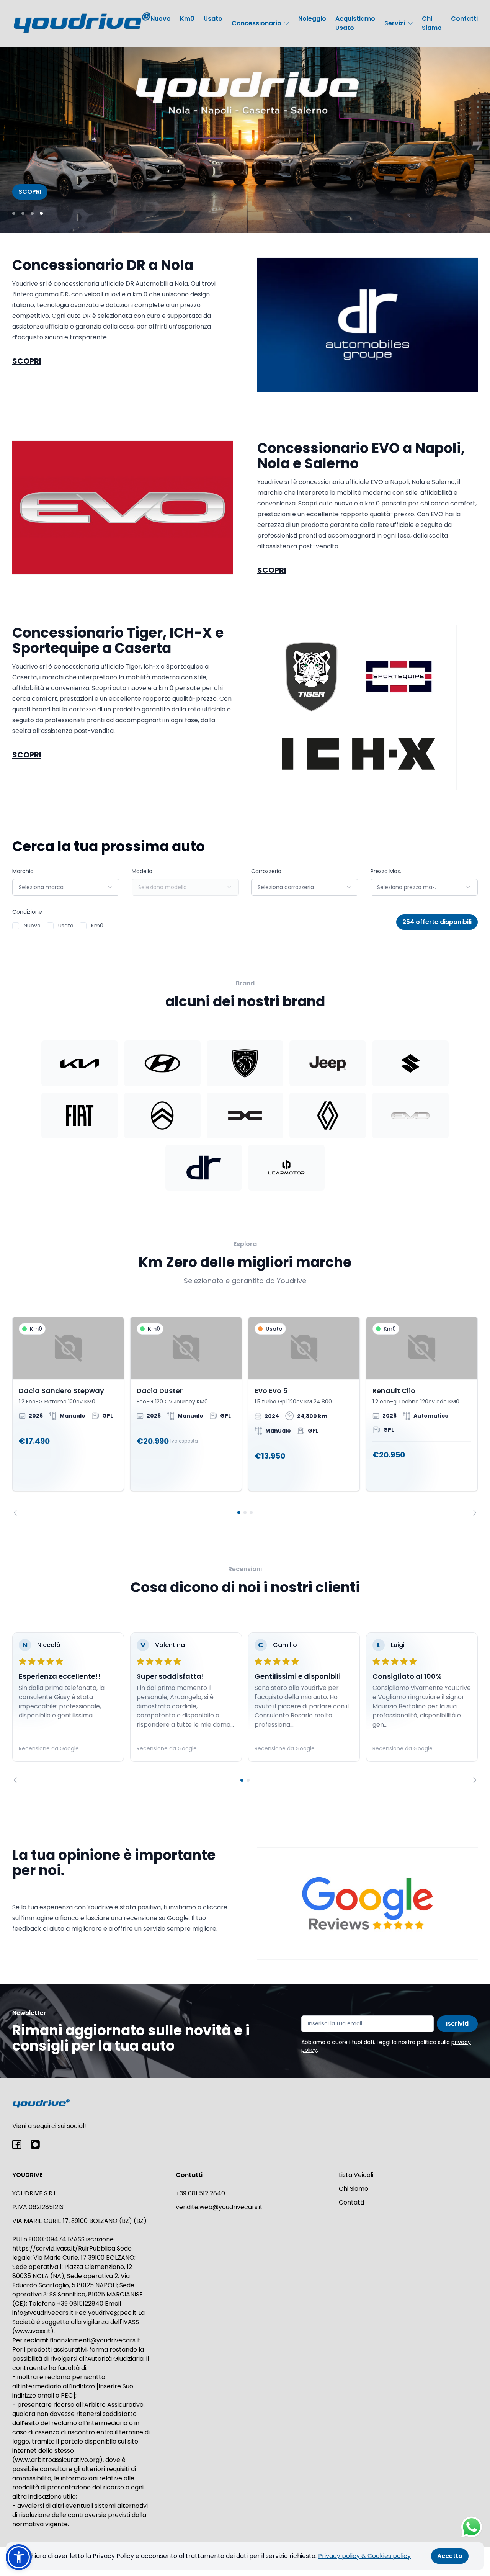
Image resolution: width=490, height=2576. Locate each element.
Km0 (187, 19)
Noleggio (312, 19)
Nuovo (161, 19)
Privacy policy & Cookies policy (364, 2556)
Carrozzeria (266, 871)
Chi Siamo (432, 23)
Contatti (464, 19)
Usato (213, 19)
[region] (245, 1416)
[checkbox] (16, 926)
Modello (142, 871)
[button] (19, 2557)
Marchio (23, 871)
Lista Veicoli (356, 2175)
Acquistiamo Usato (355, 23)
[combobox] (66, 887)
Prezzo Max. (386, 871)
